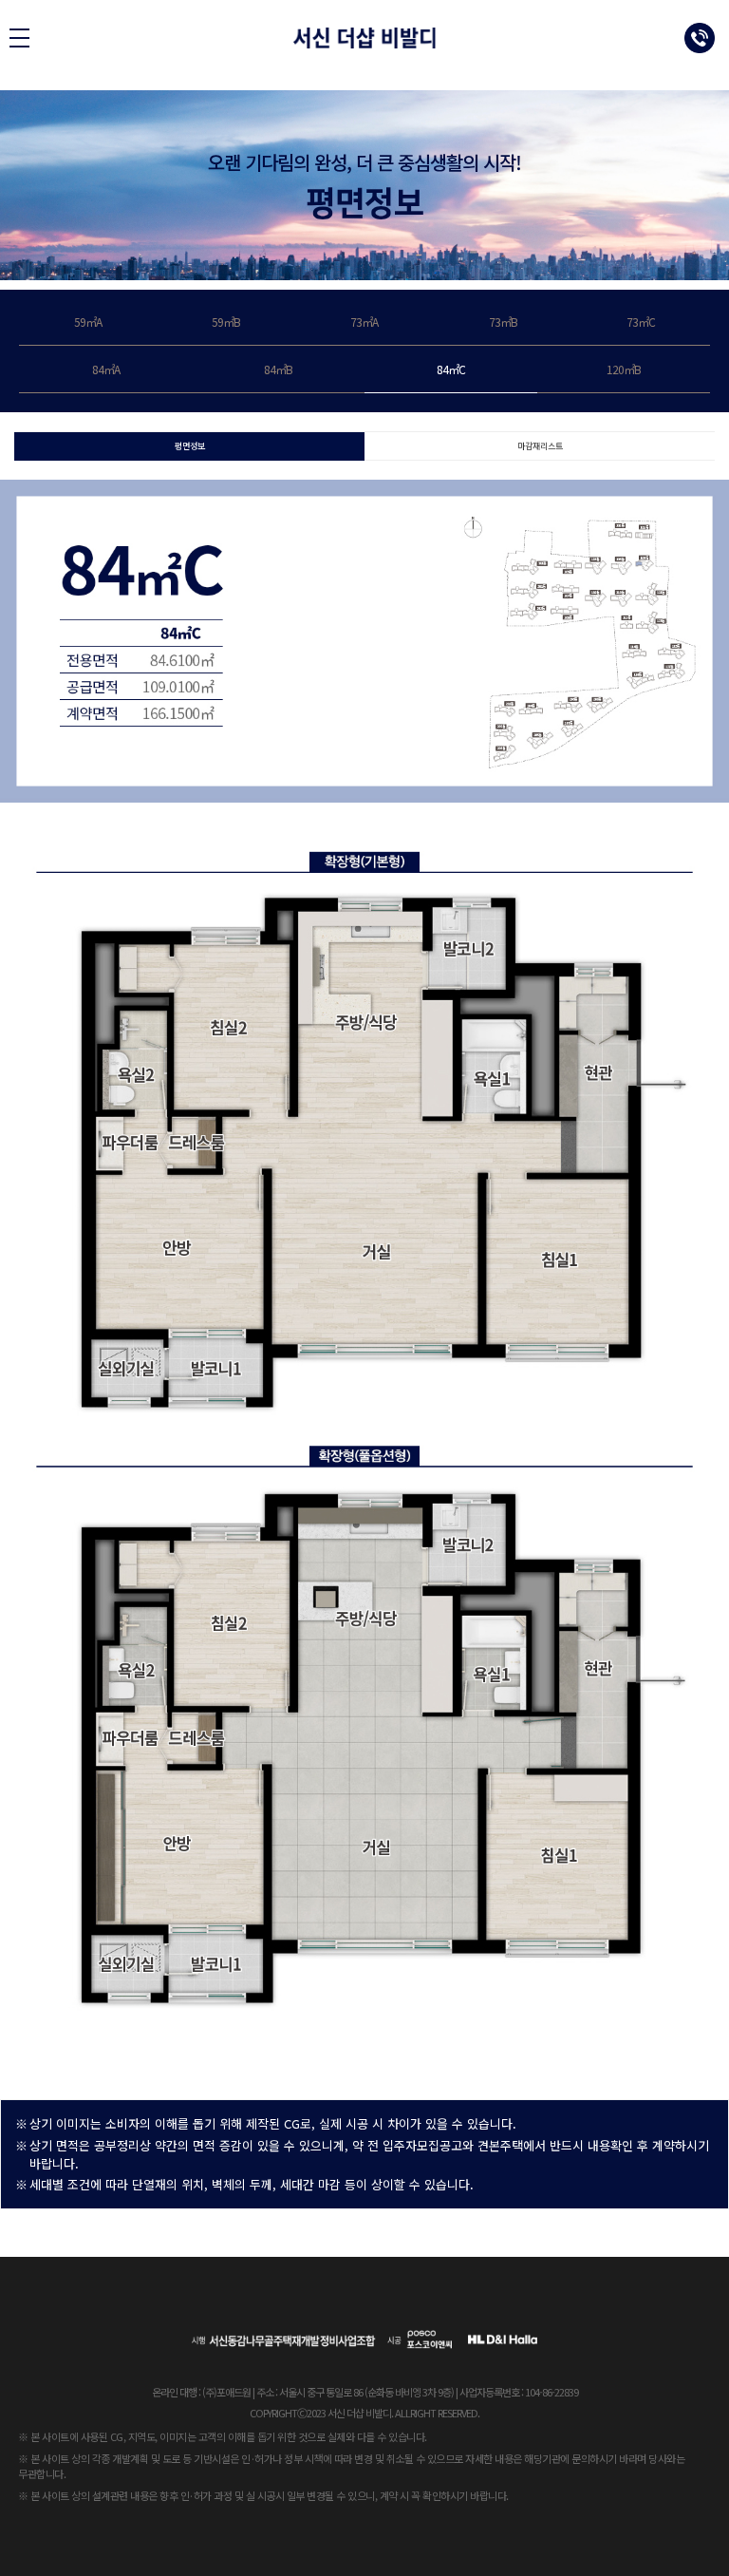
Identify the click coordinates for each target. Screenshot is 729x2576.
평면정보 (190, 446)
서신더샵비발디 (365, 38)
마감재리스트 (540, 446)
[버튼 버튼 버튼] (19, 38)
